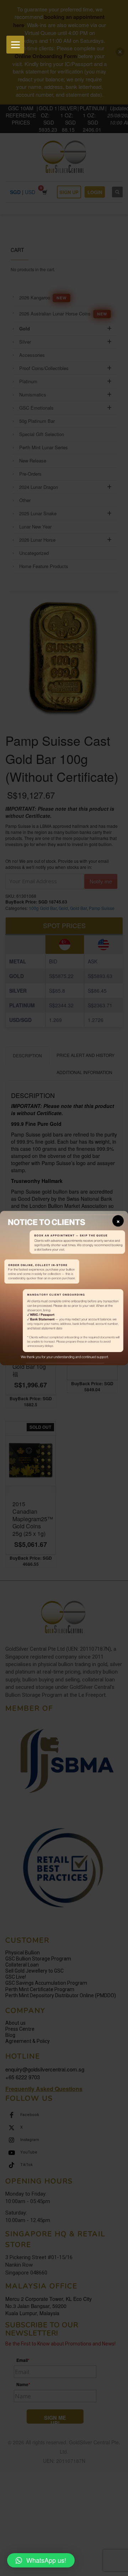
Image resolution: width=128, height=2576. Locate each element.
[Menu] (15, 45)
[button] (41, 2560)
